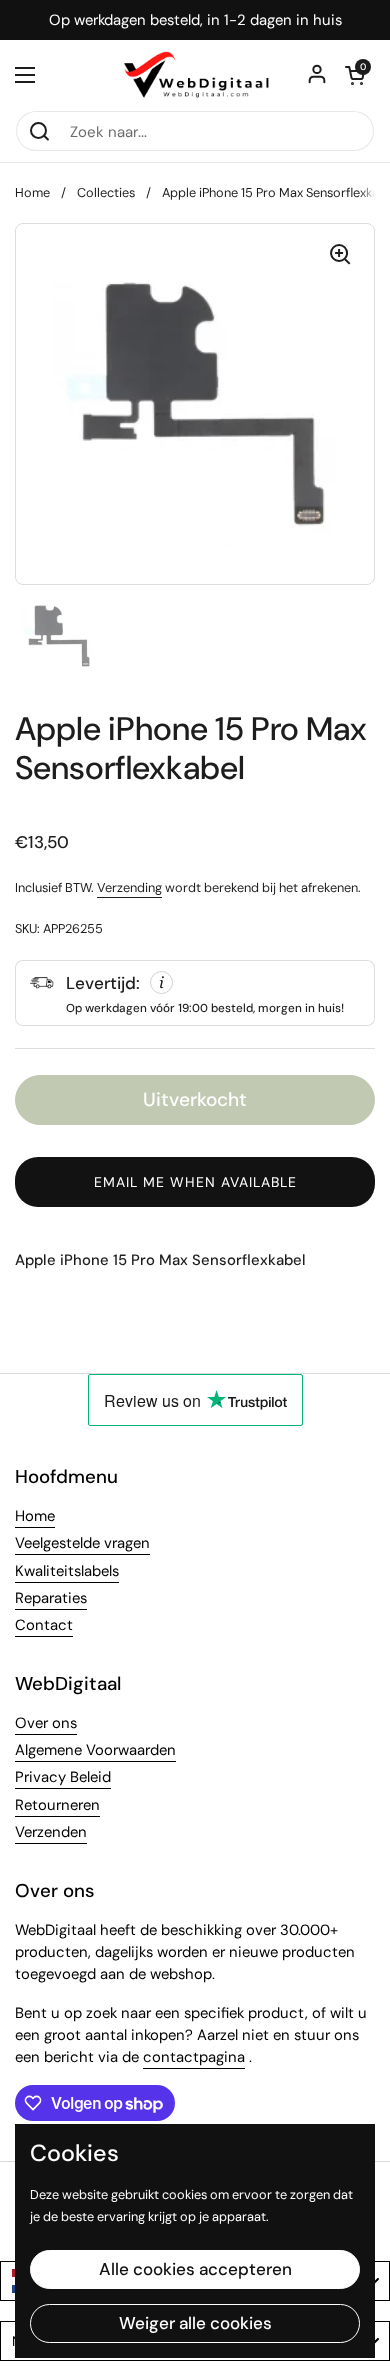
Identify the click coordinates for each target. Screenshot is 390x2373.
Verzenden (51, 1832)
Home (32, 192)
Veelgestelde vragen (82, 1543)
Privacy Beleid (63, 1777)
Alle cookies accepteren (195, 2269)
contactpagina (194, 2057)
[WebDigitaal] (195, 75)
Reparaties (51, 1598)
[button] (355, 75)
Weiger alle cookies (195, 2323)
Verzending (129, 887)
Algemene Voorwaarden (95, 1750)
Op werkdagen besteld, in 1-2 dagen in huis (195, 20)
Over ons (46, 1723)
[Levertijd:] (195, 993)
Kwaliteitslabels (67, 1571)
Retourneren (57, 1805)
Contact (44, 1625)
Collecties (106, 192)
